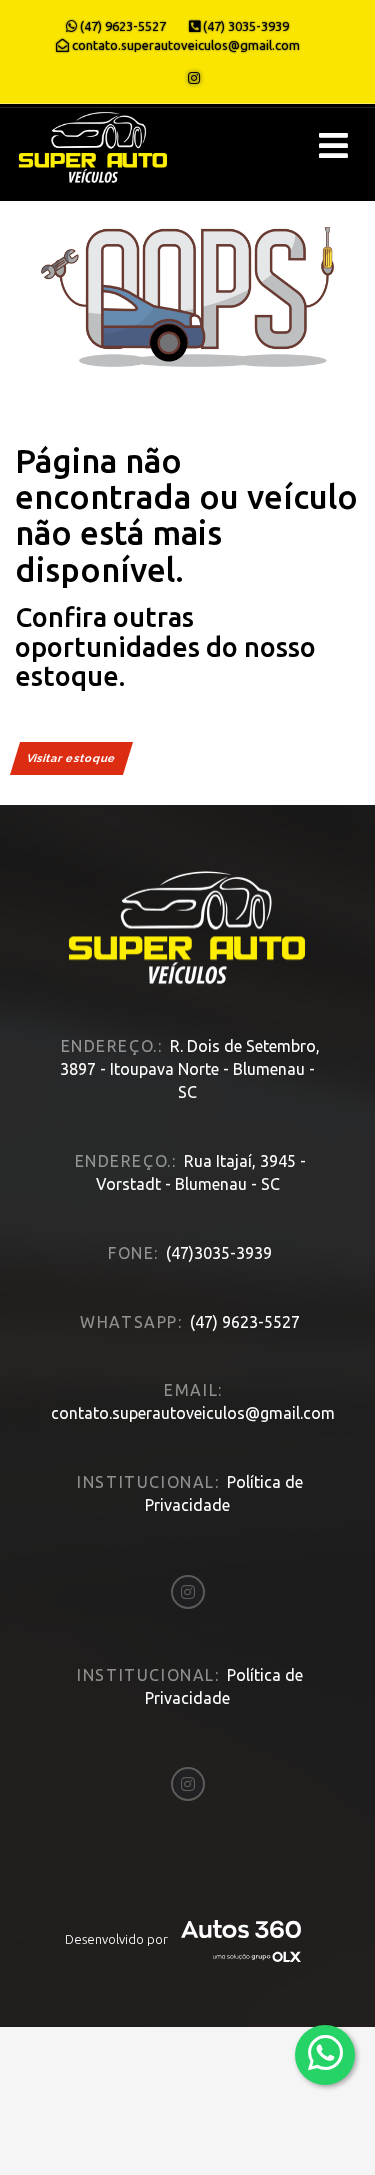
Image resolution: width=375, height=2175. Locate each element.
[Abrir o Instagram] (194, 78)
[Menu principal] (333, 145)
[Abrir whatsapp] (325, 2053)
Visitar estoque (71, 758)
